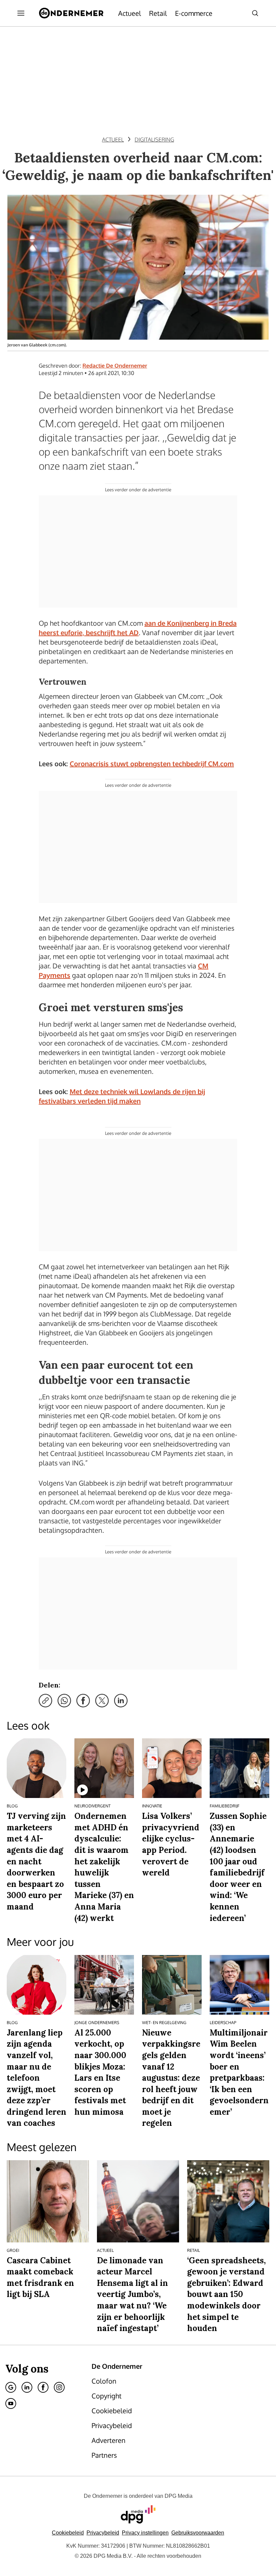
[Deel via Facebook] (83, 1701)
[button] (145, 2533)
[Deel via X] (102, 1701)
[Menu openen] (21, 13)
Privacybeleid (103, 2533)
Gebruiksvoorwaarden (198, 2533)
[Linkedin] (27, 2387)
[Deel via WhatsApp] (64, 1701)
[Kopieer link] (45, 1701)
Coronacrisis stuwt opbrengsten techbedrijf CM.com (152, 764)
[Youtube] (11, 2403)
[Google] (11, 2387)
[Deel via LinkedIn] (121, 1701)
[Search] (255, 13)
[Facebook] (43, 2387)
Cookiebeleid (68, 2533)
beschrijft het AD (112, 632)
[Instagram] (59, 2387)
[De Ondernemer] (71, 13)
